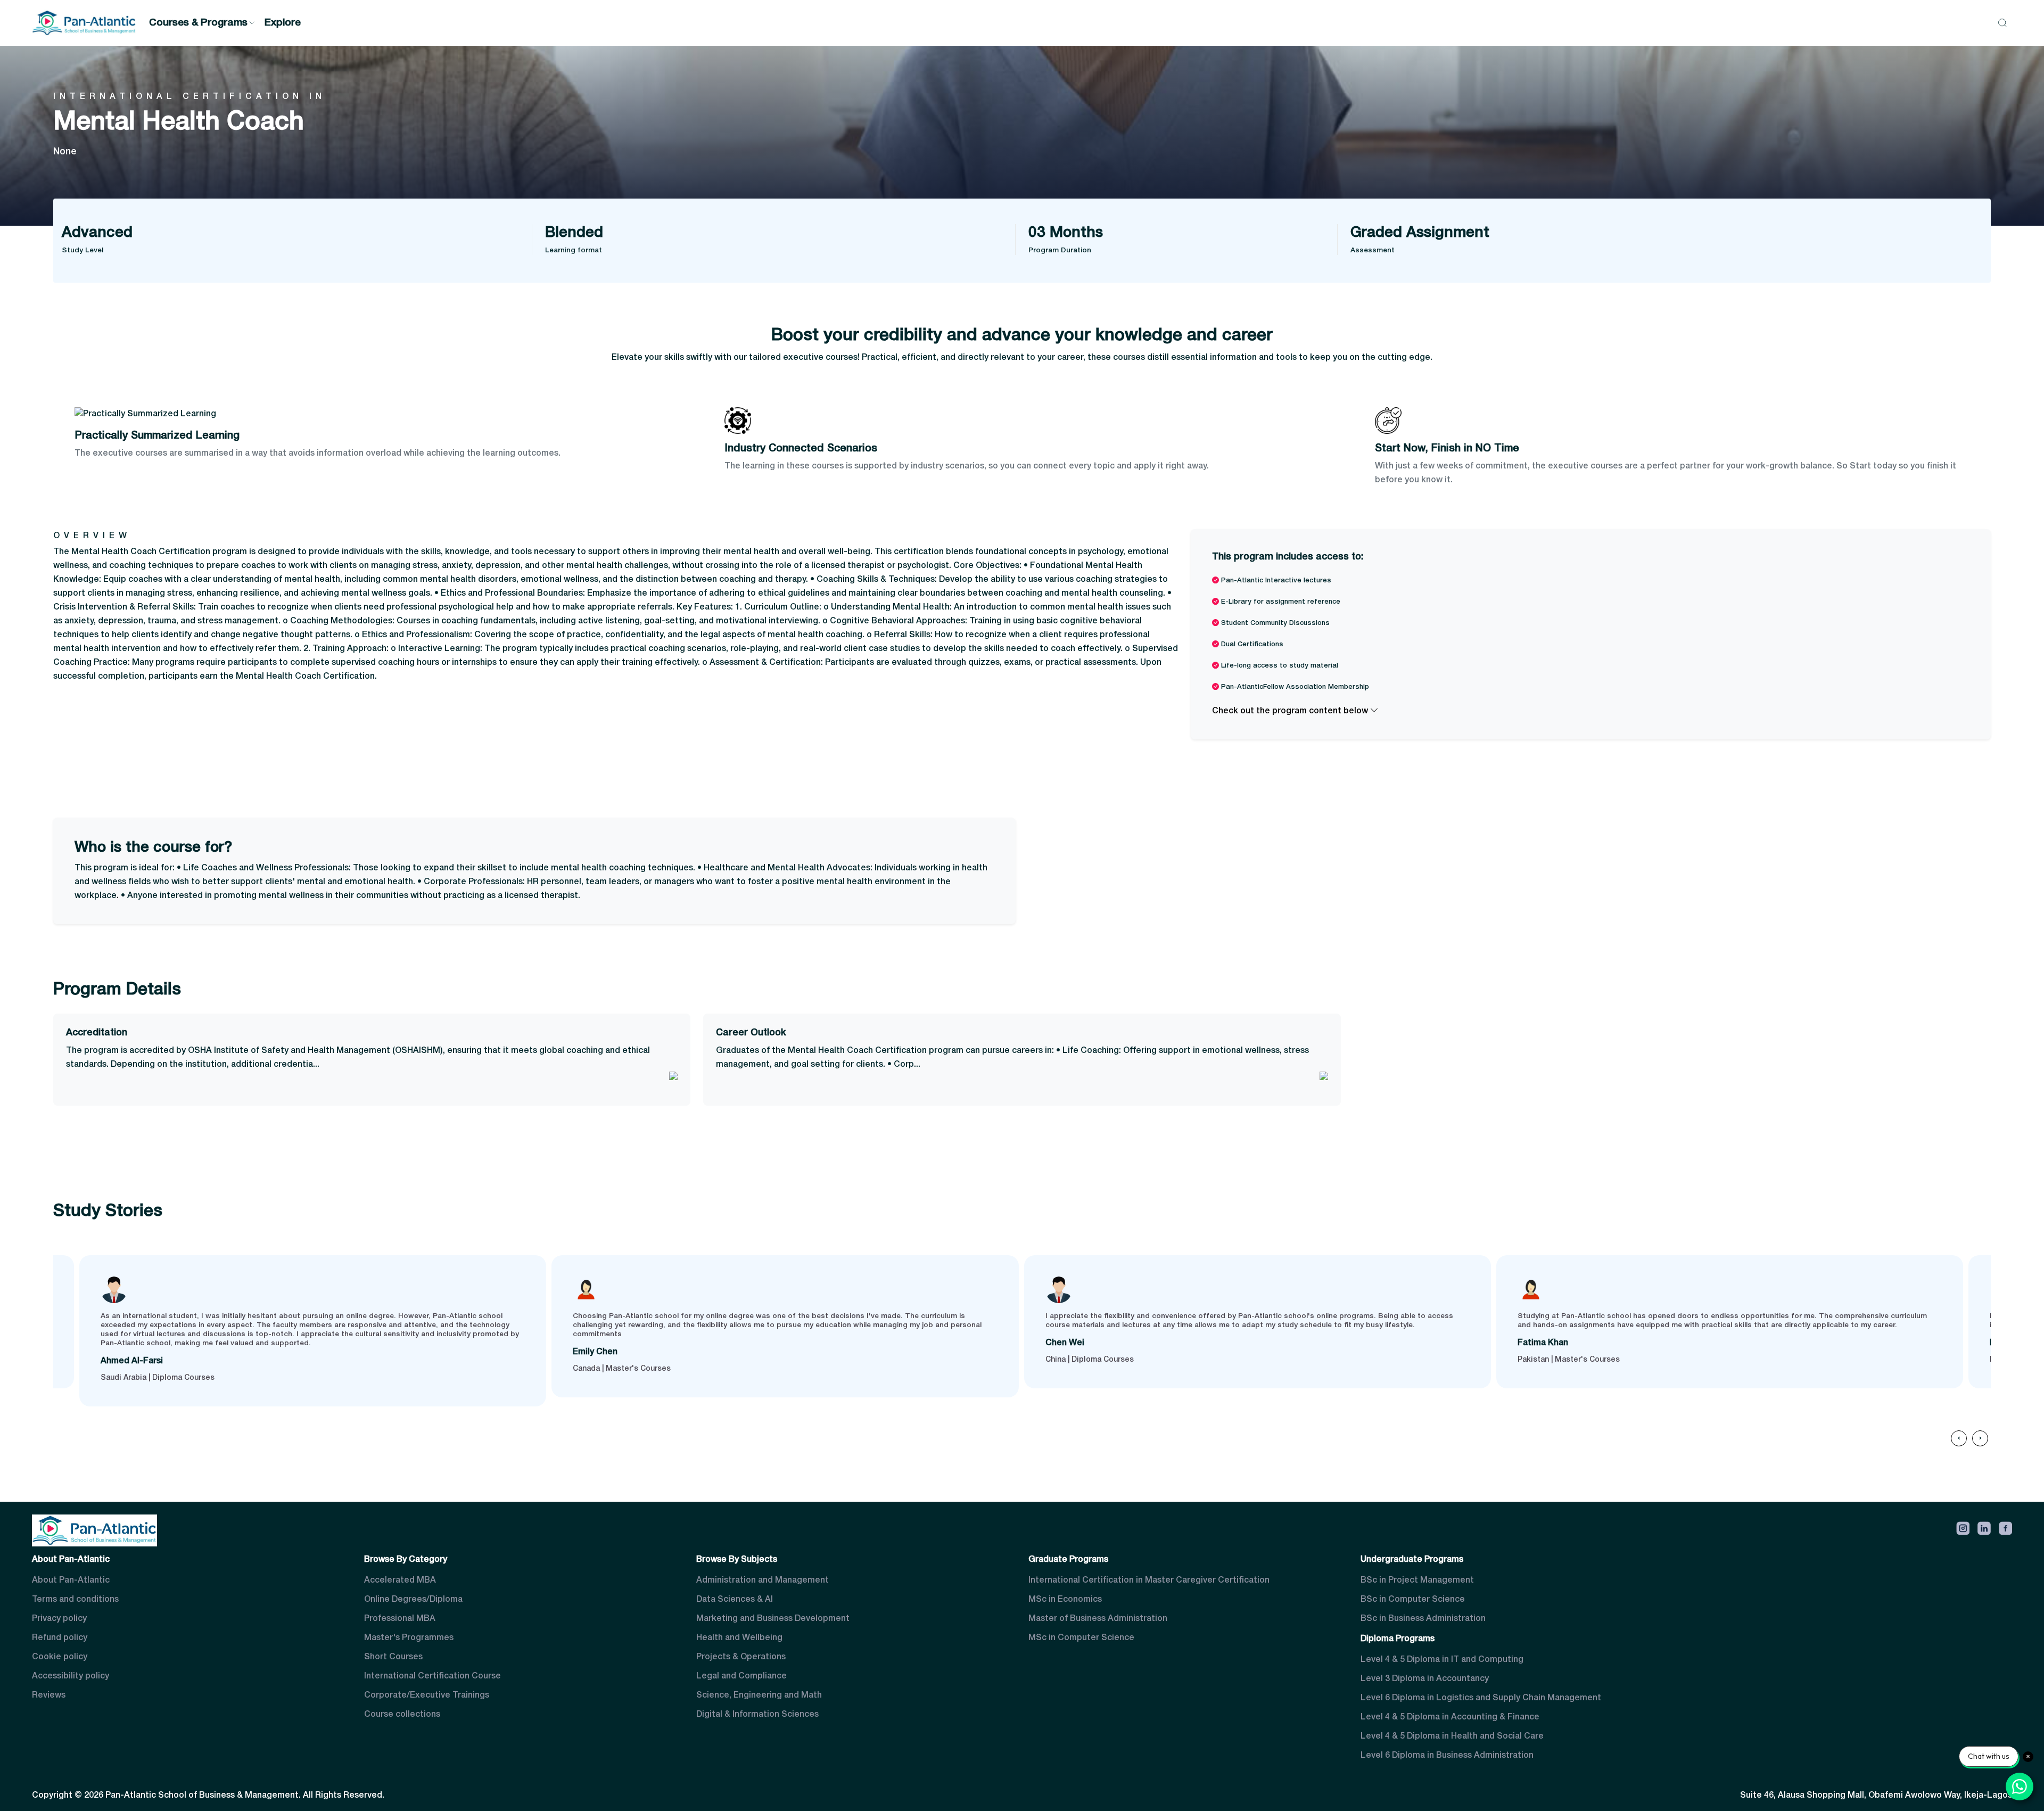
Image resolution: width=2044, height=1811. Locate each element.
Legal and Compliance (741, 1676)
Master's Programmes (409, 1638)
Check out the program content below (1291, 711)
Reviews (49, 1695)
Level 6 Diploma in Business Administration (1447, 1756)
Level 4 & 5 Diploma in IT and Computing (1442, 1660)
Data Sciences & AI (735, 1600)
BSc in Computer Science (1413, 1600)
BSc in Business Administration (1423, 1619)
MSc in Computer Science (1081, 1638)
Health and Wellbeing (739, 1638)
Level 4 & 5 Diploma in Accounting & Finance (1450, 1717)
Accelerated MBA (400, 1580)
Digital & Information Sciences (757, 1715)
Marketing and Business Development (773, 1619)
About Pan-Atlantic (71, 1580)
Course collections (402, 1715)
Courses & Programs (198, 23)
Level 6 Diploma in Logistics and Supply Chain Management (1481, 1698)
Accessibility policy (71, 1676)
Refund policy (60, 1638)
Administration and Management (763, 1580)
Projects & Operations (741, 1657)
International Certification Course (432, 1676)
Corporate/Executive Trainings (427, 1695)
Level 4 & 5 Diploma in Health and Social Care (1452, 1736)
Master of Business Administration (1098, 1619)
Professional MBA (400, 1619)
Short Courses (393, 1657)
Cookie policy (60, 1657)
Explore (283, 23)
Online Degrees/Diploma (413, 1600)
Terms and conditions (75, 1600)
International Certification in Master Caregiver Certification (1149, 1580)
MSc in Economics (1065, 1600)
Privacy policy (59, 1619)
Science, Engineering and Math (759, 1695)
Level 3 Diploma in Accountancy (1425, 1679)
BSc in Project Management (1417, 1580)
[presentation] (1959, 1438)
